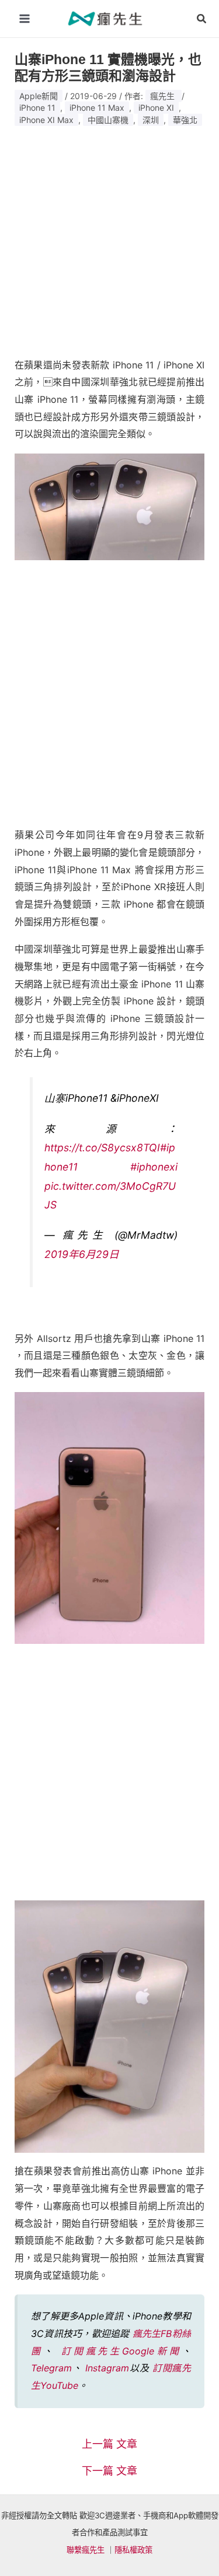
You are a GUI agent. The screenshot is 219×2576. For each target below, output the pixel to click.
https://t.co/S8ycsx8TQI (102, 1148)
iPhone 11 (37, 108)
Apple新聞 (39, 96)
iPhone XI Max (46, 120)
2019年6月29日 (82, 1254)
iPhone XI (156, 108)
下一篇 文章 (109, 2471)
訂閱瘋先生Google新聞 (121, 2351)
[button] (202, 19)
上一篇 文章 (109, 2444)
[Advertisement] (109, 237)
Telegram (51, 2368)
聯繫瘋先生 (86, 2550)
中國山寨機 (108, 120)
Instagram (107, 2368)
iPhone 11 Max (97, 108)
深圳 (151, 120)
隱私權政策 (133, 2550)
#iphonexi (154, 1167)
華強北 (185, 120)
